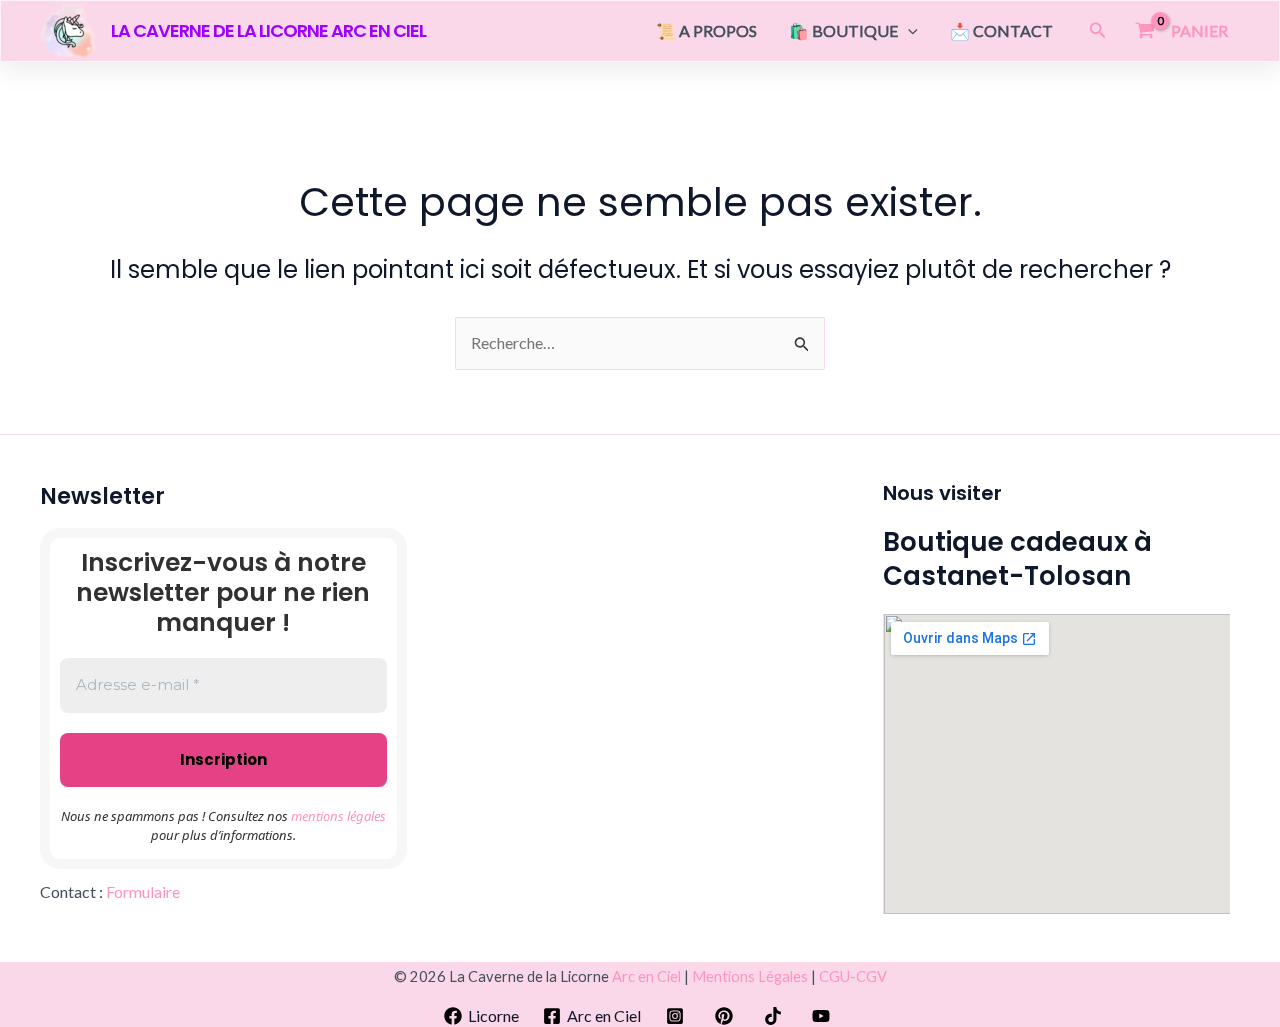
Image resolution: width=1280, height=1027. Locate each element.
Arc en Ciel (646, 976)
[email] (775, 1016)
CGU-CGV (853, 976)
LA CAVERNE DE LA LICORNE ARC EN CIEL (268, 30)
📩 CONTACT (1001, 30)
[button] (908, 31)
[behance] (678, 1016)
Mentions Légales (750, 976)
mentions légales (338, 816)
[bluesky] (824, 1016)
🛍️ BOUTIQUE (843, 30)
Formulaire (143, 891)
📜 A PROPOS (706, 30)
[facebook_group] (727, 1016)
